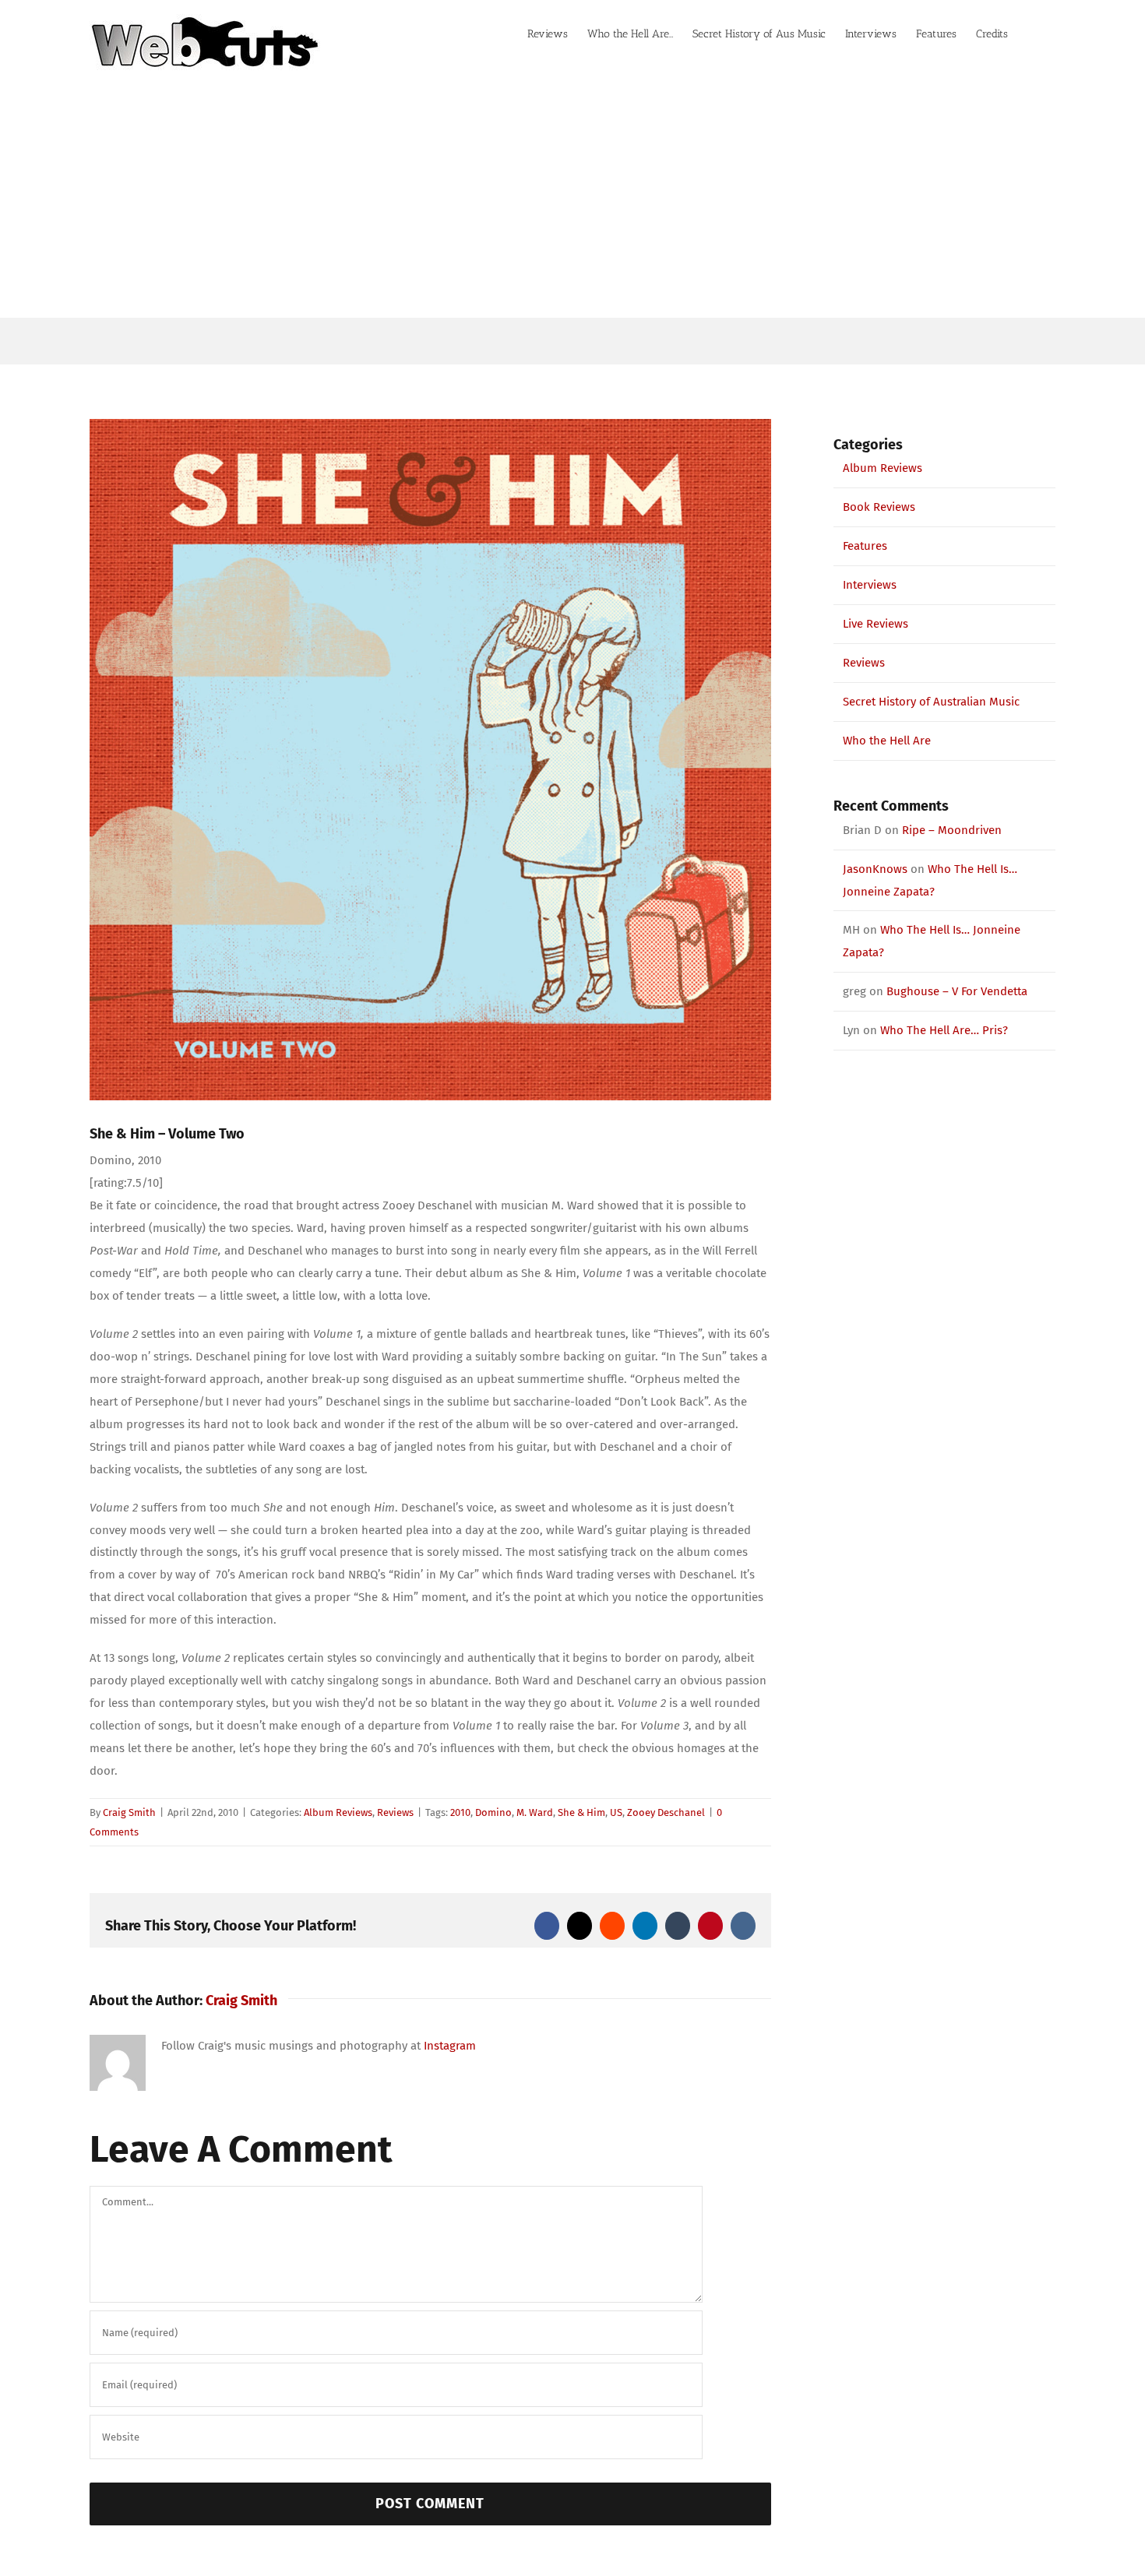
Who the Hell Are (887, 741)
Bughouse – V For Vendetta (957, 991)
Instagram (450, 2046)
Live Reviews (875, 624)
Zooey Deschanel (666, 1812)
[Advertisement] (572, 201)
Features (865, 546)
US (616, 1812)
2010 (460, 1812)
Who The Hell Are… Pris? (944, 1030)
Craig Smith (129, 1812)
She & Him (581, 1812)
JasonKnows (875, 869)
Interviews (870, 585)
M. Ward (535, 1812)
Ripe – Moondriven (952, 830)
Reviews (395, 1812)
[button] (1032, 33)
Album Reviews (338, 1812)
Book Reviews (879, 507)
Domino (493, 1812)
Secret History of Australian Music (931, 702)
